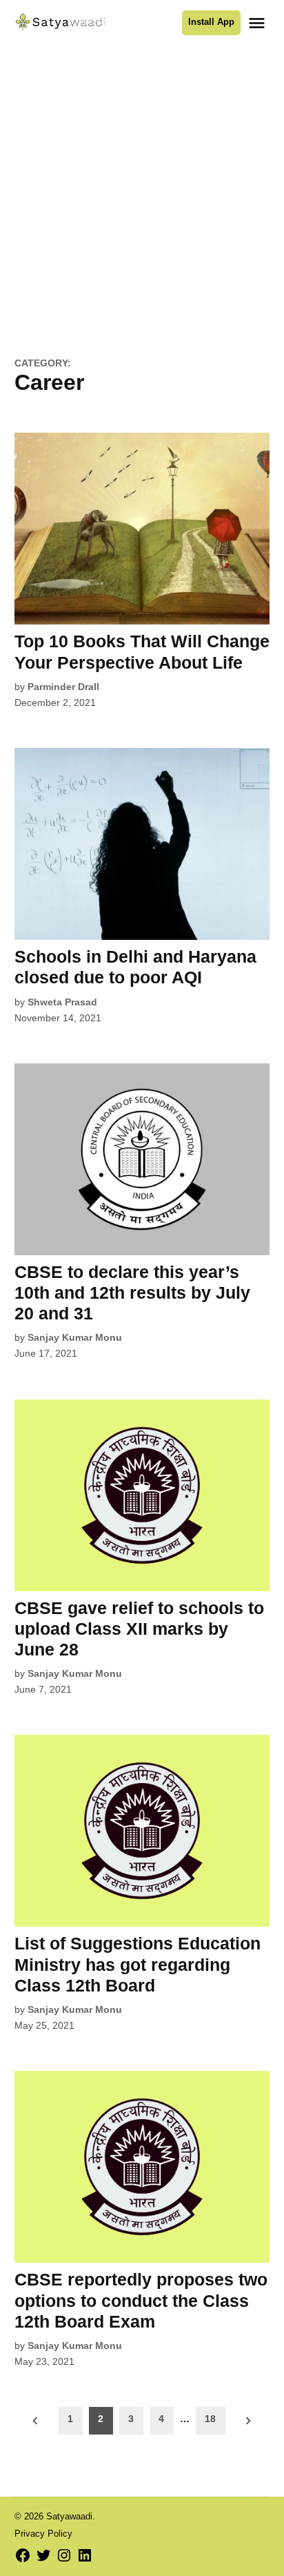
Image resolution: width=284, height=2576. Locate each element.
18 (210, 2419)
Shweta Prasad (62, 1002)
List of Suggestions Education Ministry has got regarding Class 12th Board (138, 1964)
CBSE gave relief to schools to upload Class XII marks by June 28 (139, 1629)
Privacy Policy (43, 2534)
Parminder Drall (63, 687)
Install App (211, 22)
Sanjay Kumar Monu (75, 1337)
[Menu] (258, 23)
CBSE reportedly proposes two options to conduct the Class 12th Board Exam (141, 2300)
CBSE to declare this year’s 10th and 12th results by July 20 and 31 (132, 1292)
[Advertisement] (142, 208)
